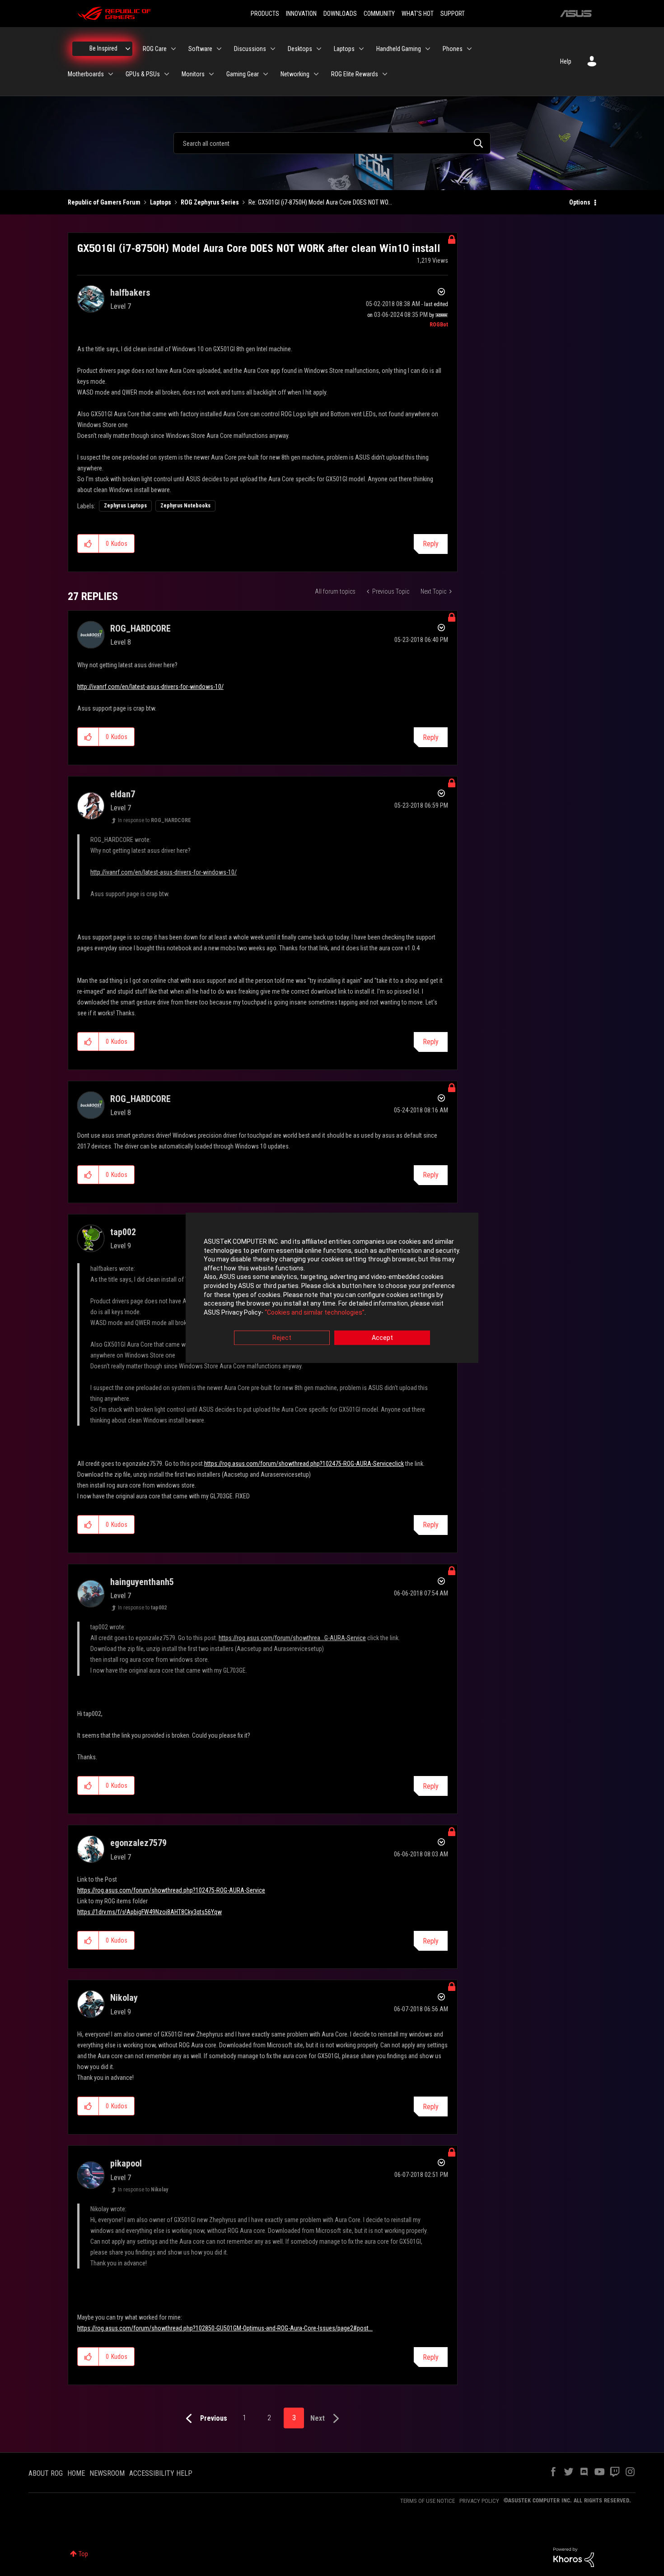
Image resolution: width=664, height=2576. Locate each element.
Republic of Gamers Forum (104, 202)
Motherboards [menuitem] (86, 74)
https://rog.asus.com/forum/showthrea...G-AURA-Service (292, 1638)
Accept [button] (382, 1338)
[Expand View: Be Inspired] (128, 49)
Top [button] (83, 2554)
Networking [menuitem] (295, 74)
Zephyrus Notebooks (185, 506)
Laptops (161, 202)
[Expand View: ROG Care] (173, 49)
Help (566, 61)
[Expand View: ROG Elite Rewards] (385, 74)
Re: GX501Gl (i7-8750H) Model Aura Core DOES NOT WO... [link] (320, 202)
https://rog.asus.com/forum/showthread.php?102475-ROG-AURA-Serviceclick (304, 1464)
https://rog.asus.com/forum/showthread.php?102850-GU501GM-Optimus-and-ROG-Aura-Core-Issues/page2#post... (225, 2328)
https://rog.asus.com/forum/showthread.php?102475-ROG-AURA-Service (171, 1890)
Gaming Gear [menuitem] (243, 74)
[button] (88, 544)
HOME (76, 2473)
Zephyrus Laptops (125, 506)
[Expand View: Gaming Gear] (266, 74)
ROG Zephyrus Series (210, 202)
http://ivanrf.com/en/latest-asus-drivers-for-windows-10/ (150, 687)
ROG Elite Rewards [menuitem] (355, 74)
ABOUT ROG (46, 2473)
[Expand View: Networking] (316, 74)
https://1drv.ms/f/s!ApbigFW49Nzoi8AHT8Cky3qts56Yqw (150, 1912)
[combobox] (332, 143)
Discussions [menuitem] (250, 49)
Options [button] (580, 202)
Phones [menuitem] (453, 49)
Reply (431, 544)
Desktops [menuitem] (300, 49)
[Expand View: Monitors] (211, 74)
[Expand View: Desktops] (319, 49)
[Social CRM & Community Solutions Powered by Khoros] (574, 2557)
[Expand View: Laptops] (361, 49)
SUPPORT (453, 14)
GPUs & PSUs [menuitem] (143, 74)
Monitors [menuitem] (193, 74)
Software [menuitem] (200, 49)
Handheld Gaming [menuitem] (399, 49)
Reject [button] (282, 1338)
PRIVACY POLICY (479, 2501)
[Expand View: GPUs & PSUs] (167, 74)
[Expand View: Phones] (469, 49)
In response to (154, 820)
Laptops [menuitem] (344, 49)
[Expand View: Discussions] (273, 49)
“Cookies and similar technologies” (315, 1312)
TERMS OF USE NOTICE (428, 2501)
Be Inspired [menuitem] (103, 48)
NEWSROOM (107, 2473)
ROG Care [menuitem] (155, 49)
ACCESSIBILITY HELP (161, 2473)
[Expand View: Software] (219, 49)
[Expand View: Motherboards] (111, 74)
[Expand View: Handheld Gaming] (428, 49)
